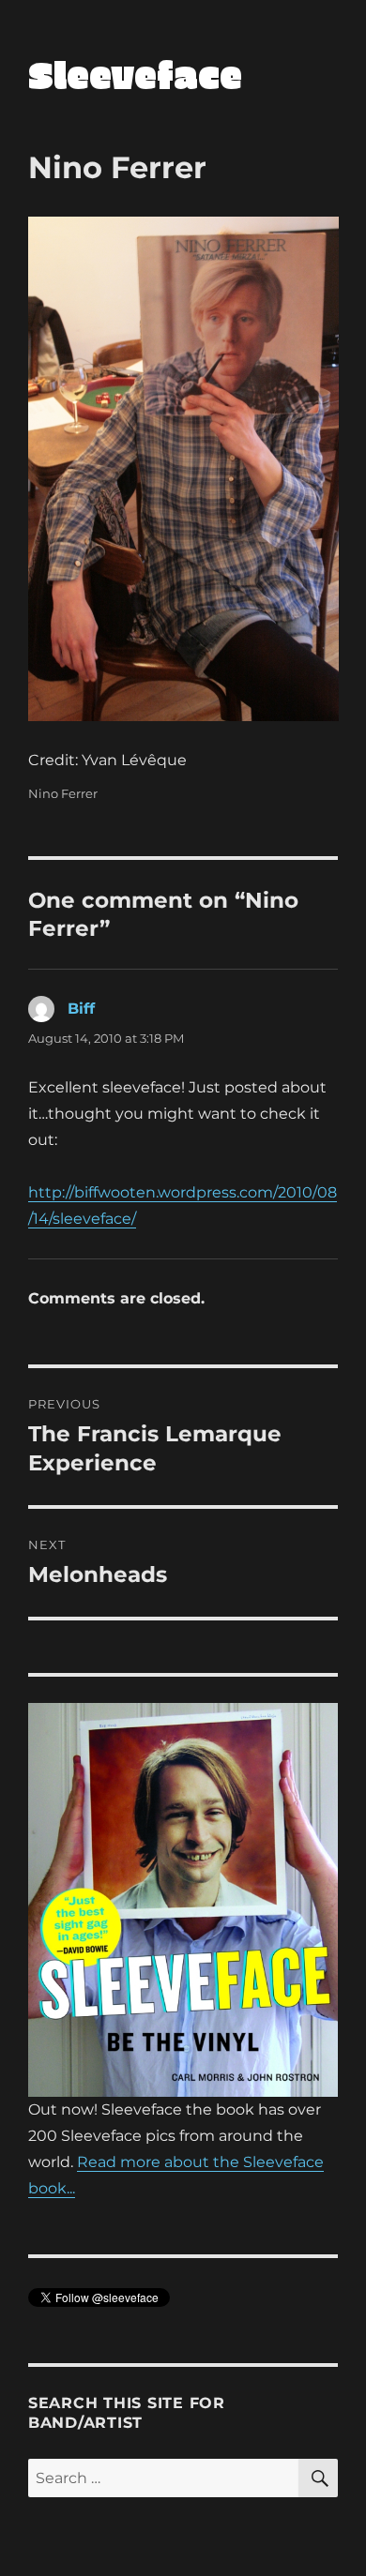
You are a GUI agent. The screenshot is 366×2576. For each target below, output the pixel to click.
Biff (81, 1009)
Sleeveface (135, 74)
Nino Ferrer (63, 793)
